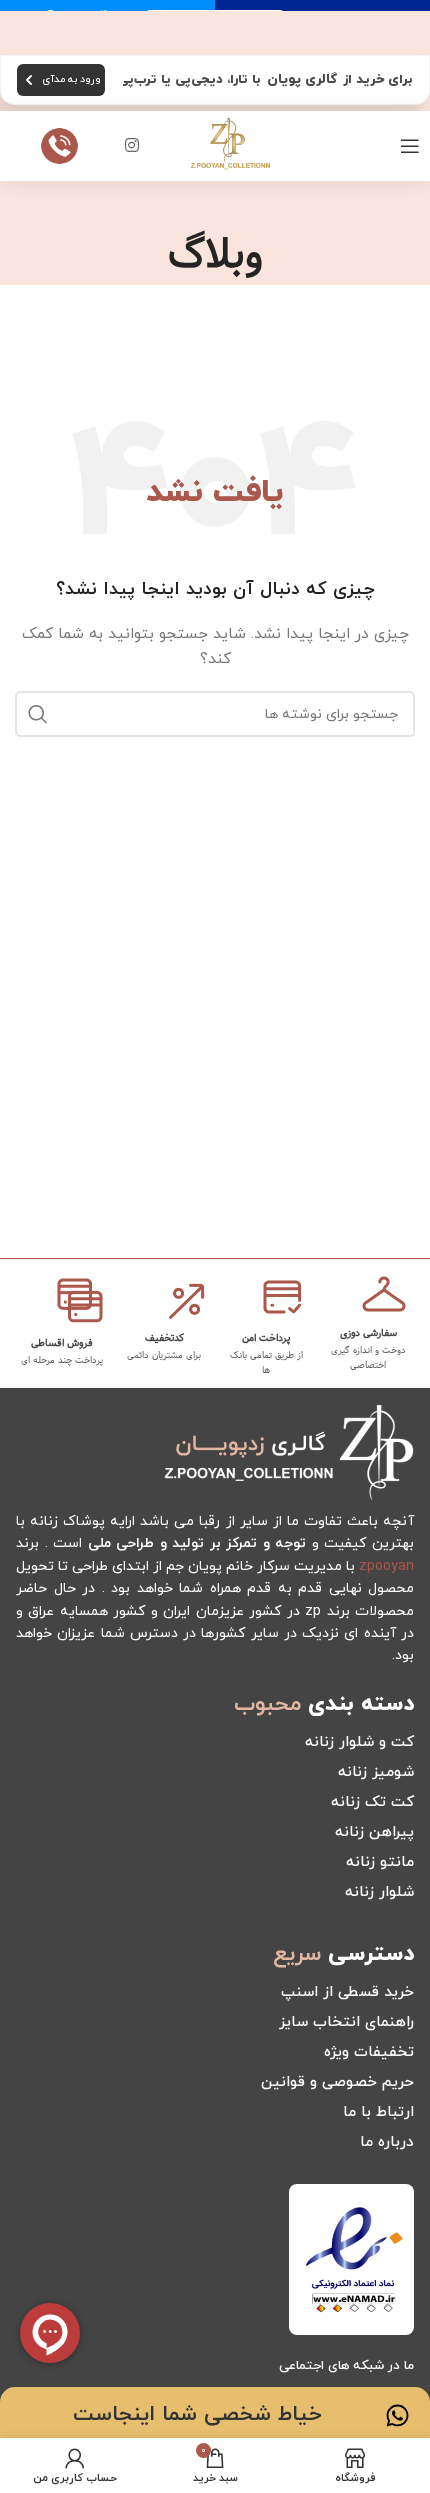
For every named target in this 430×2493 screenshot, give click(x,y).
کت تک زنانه (372, 1802)
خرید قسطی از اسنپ (347, 1992)
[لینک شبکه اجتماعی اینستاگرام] (132, 146)
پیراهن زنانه (374, 1832)
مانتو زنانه (380, 1862)
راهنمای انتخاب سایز (346, 2022)
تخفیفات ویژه (369, 2052)
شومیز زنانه (376, 1772)
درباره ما (387, 2142)
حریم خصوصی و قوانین (337, 2082)
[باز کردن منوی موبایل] (410, 146)
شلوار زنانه (379, 1892)
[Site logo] (230, 144)
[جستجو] (38, 714)
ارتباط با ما (378, 2112)
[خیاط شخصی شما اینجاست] (397, 2415)
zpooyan (386, 1566)
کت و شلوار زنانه (359, 1742)
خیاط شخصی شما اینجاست (197, 2415)
